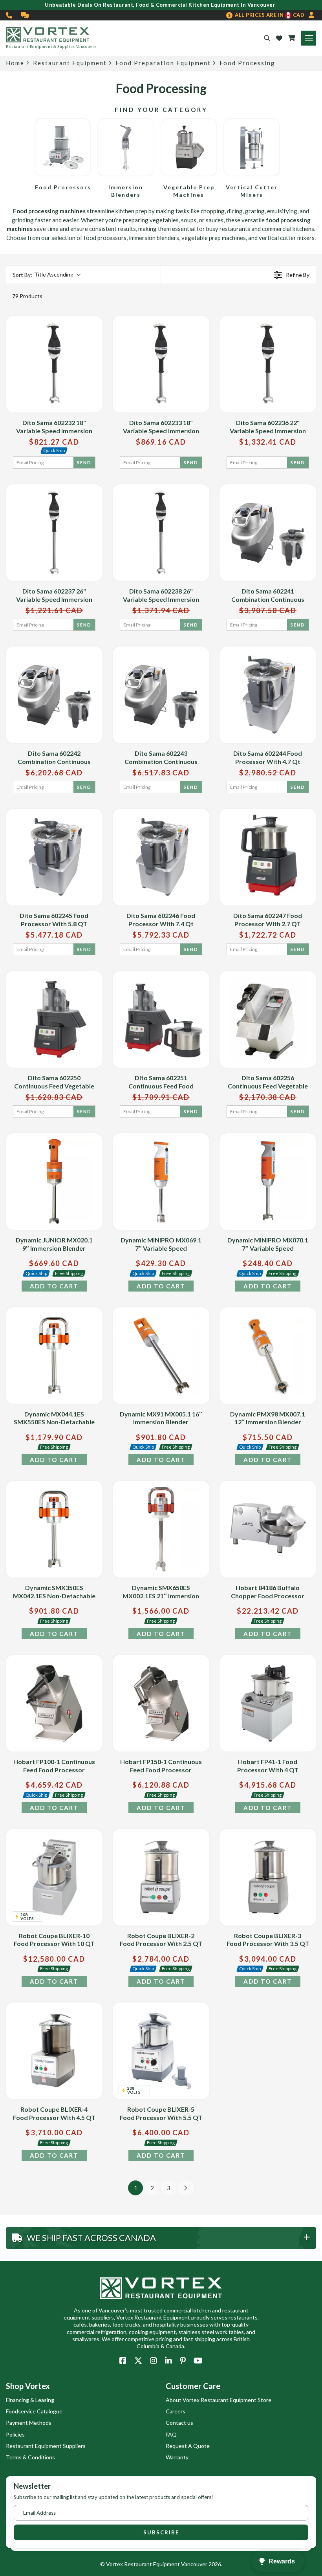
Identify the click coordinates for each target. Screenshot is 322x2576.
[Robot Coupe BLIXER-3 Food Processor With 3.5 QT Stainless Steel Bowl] (268, 1877)
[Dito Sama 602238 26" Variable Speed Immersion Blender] (161, 533)
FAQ (171, 2434)
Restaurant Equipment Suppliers (46, 2446)
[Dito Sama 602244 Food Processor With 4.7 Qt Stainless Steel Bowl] (268, 695)
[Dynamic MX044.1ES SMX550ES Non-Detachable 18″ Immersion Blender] (54, 1356)
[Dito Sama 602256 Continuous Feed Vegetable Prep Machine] (268, 1019)
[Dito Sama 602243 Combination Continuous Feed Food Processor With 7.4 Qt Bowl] (161, 695)
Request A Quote (188, 2446)
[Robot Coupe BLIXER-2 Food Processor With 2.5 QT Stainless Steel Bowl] (161, 1877)
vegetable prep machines (214, 238)
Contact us (179, 2423)
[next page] (186, 2188)
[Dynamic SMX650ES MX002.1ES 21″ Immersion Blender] (161, 1529)
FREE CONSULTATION (25, 15)
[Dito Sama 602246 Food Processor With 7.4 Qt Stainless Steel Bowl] (161, 857)
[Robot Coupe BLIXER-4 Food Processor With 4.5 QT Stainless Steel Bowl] (54, 2051)
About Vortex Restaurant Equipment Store (219, 2400)
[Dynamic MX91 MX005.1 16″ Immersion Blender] (161, 1356)
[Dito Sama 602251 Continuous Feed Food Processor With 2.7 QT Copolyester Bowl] (161, 1019)
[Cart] (292, 38)
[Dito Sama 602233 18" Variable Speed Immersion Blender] (161, 364)
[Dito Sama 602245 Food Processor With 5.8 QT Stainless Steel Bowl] (54, 857)
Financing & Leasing (30, 2400)
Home (15, 63)
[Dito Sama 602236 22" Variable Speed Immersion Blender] (268, 364)
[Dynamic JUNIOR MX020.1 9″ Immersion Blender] (54, 1182)
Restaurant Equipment (70, 63)
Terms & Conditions (30, 2457)
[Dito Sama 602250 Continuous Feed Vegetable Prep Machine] (54, 1019)
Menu (309, 38)
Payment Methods (29, 2423)
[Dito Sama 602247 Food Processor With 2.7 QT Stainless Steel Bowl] (268, 857)
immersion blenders (154, 238)
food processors (105, 238)
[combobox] (46, 275)
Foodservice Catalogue (34, 2411)
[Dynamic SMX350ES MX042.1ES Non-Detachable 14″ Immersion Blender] (54, 1529)
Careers (176, 2411)
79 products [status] (27, 296)
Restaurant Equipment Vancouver (166, 2564)
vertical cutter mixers (287, 238)
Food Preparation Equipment (163, 63)
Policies (15, 2434)
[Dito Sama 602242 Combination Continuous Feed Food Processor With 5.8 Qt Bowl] (54, 695)
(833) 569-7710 (9, 15)
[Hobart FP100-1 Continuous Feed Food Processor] (54, 1703)
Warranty (177, 2457)
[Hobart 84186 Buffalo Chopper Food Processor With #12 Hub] (268, 1529)
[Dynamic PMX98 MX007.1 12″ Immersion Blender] (268, 1356)
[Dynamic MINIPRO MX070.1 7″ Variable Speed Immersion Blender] (268, 1182)
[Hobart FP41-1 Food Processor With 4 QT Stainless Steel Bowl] (268, 1703)
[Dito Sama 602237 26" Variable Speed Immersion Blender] (54, 533)
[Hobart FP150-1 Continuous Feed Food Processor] (161, 1703)
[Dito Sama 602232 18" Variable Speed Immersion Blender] (54, 364)
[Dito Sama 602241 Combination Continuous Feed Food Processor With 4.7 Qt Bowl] (268, 533)
